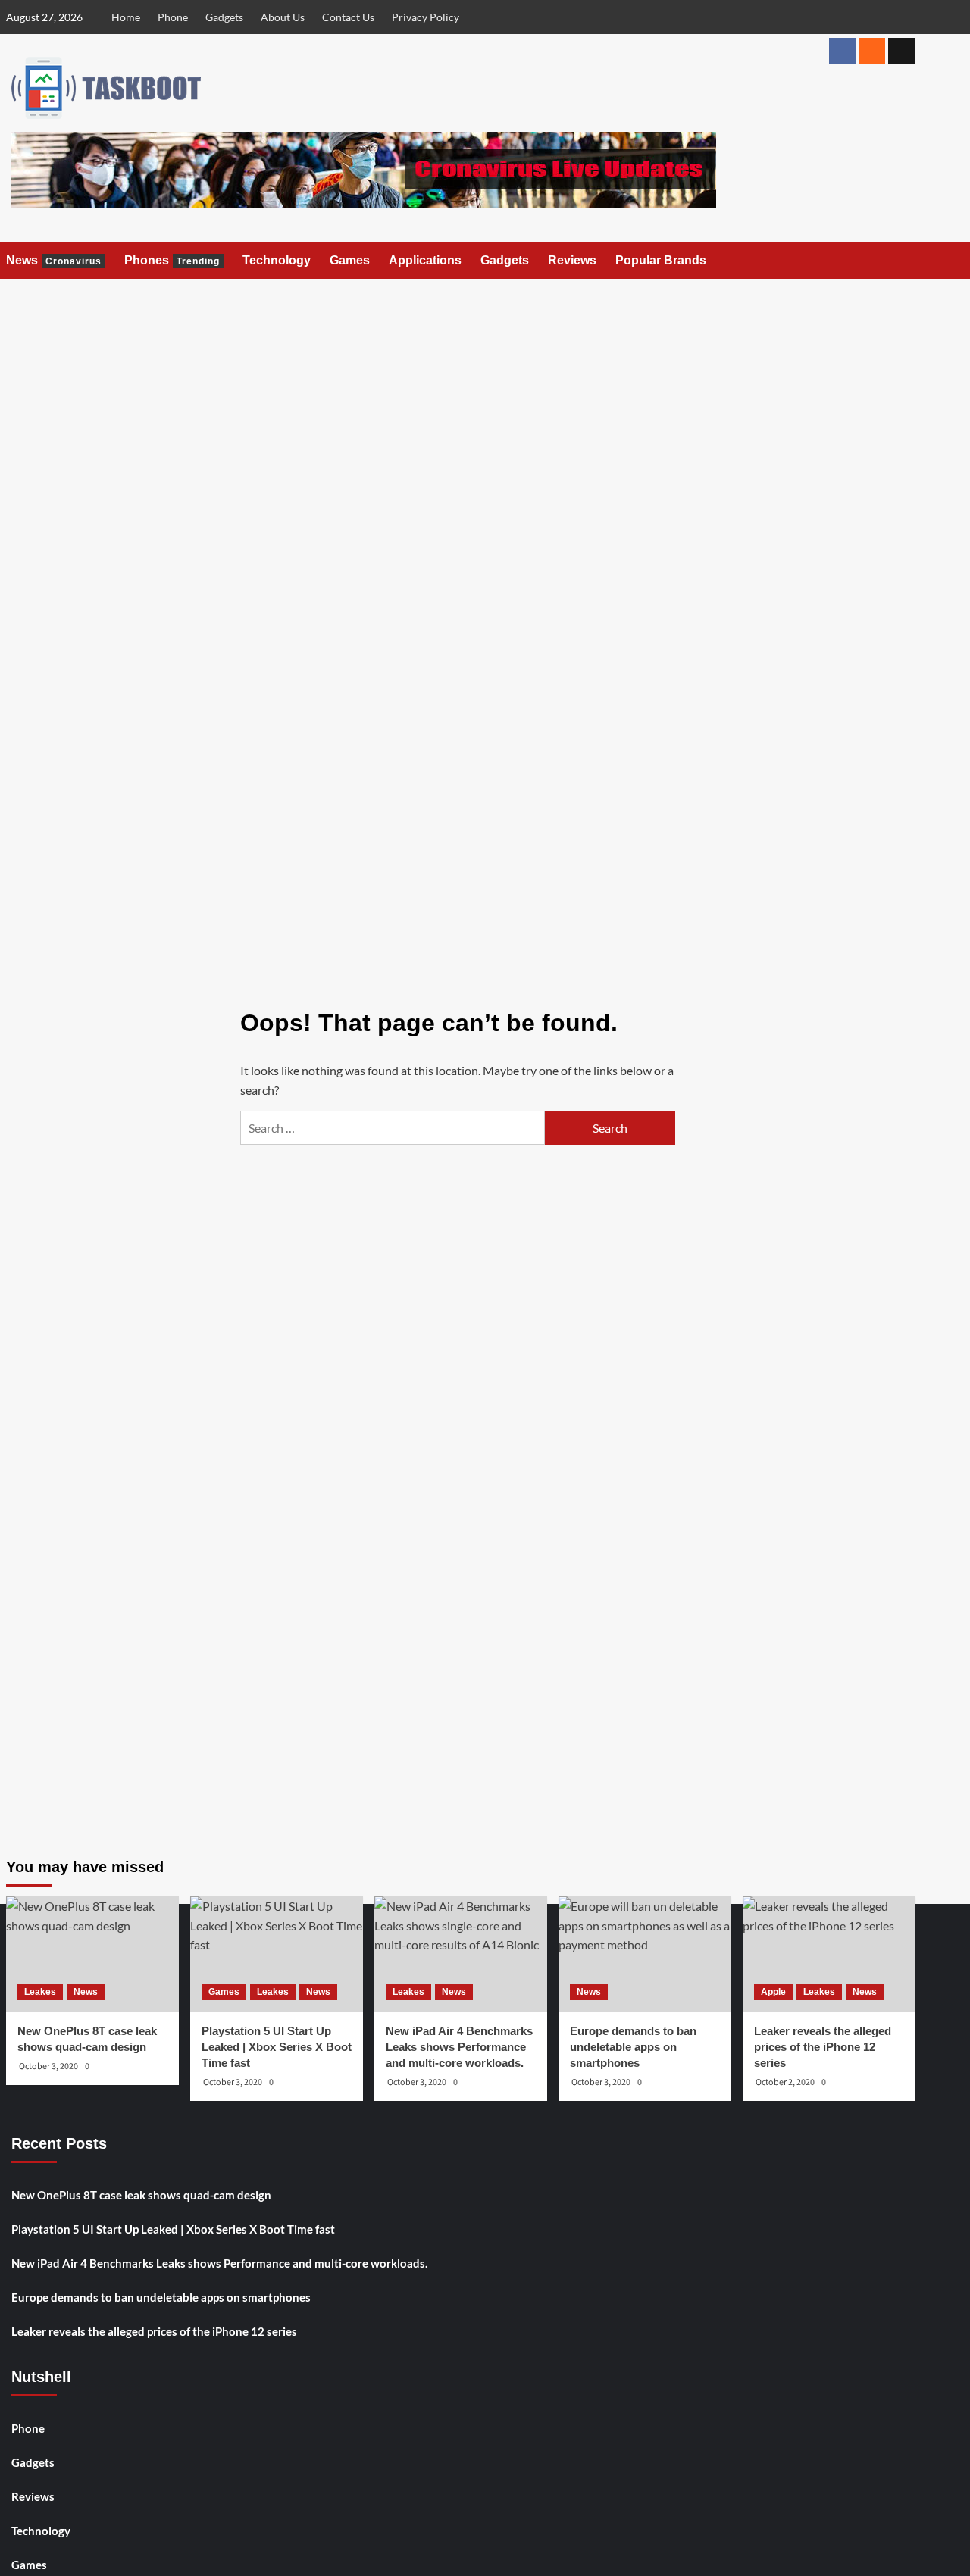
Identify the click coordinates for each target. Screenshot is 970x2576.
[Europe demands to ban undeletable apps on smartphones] (645, 1954)
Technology (277, 260)
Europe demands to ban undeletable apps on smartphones (161, 2297)
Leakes (40, 1992)
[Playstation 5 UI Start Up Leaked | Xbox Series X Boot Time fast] (277, 1954)
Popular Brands (661, 260)
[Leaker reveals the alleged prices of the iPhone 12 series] (829, 1954)
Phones (172, 260)
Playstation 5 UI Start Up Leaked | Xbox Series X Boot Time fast (173, 2229)
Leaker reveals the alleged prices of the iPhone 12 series (154, 2331)
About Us (283, 17)
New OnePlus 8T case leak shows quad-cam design (141, 2195)
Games (350, 260)
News (54, 260)
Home (126, 17)
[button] (906, 261)
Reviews (572, 260)
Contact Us (348, 17)
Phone (173, 17)
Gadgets (224, 17)
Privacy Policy (426, 17)
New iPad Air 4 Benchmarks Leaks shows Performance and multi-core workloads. (219, 2263)
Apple (773, 1992)
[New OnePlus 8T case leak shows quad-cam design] (92, 1954)
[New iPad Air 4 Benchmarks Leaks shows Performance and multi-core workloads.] (461, 1954)
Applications (425, 260)
